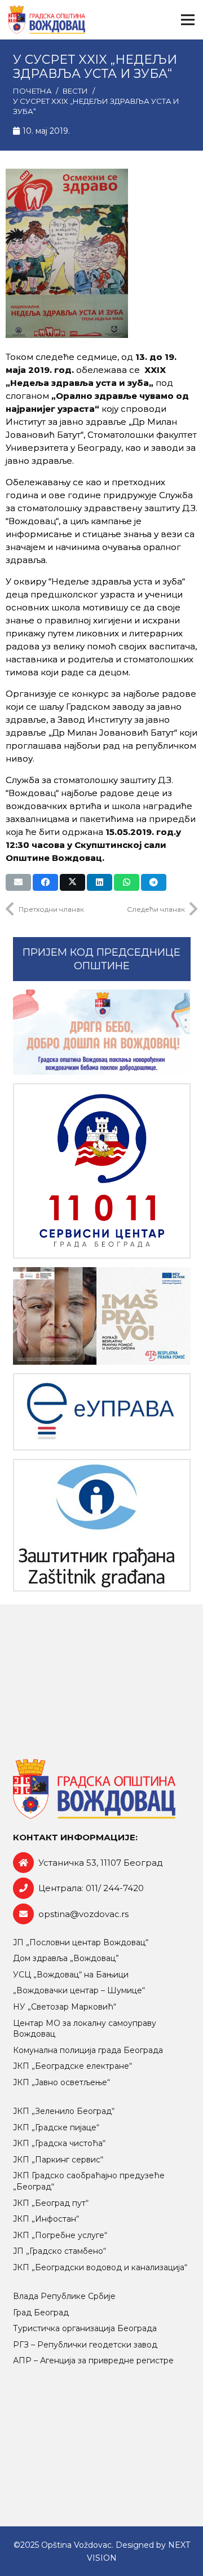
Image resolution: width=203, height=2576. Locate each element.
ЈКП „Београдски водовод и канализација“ (100, 2267)
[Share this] (45, 882)
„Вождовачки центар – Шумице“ (79, 1990)
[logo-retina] (47, 20)
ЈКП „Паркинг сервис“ (58, 2160)
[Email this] (18, 882)
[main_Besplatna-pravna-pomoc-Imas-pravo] (102, 1316)
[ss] (102, 1171)
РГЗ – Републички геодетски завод (85, 2345)
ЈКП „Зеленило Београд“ (64, 2111)
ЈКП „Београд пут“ (51, 2203)
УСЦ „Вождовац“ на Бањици (71, 1975)
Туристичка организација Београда (85, 2328)
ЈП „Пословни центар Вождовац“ (81, 1942)
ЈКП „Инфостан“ (46, 2219)
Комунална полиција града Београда (88, 2050)
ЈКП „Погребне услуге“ (60, 2235)
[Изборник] (188, 20)
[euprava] (102, 1412)
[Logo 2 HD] (102, 1525)
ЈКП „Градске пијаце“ (56, 2127)
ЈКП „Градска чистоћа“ (59, 2143)
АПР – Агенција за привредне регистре (93, 2360)
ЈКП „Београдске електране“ (72, 2066)
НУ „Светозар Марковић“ (65, 2007)
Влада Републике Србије (64, 2296)
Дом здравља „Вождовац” (66, 1958)
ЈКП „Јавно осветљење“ (61, 2082)
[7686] (102, 1032)
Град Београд (41, 2313)
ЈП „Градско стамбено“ (59, 2251)
